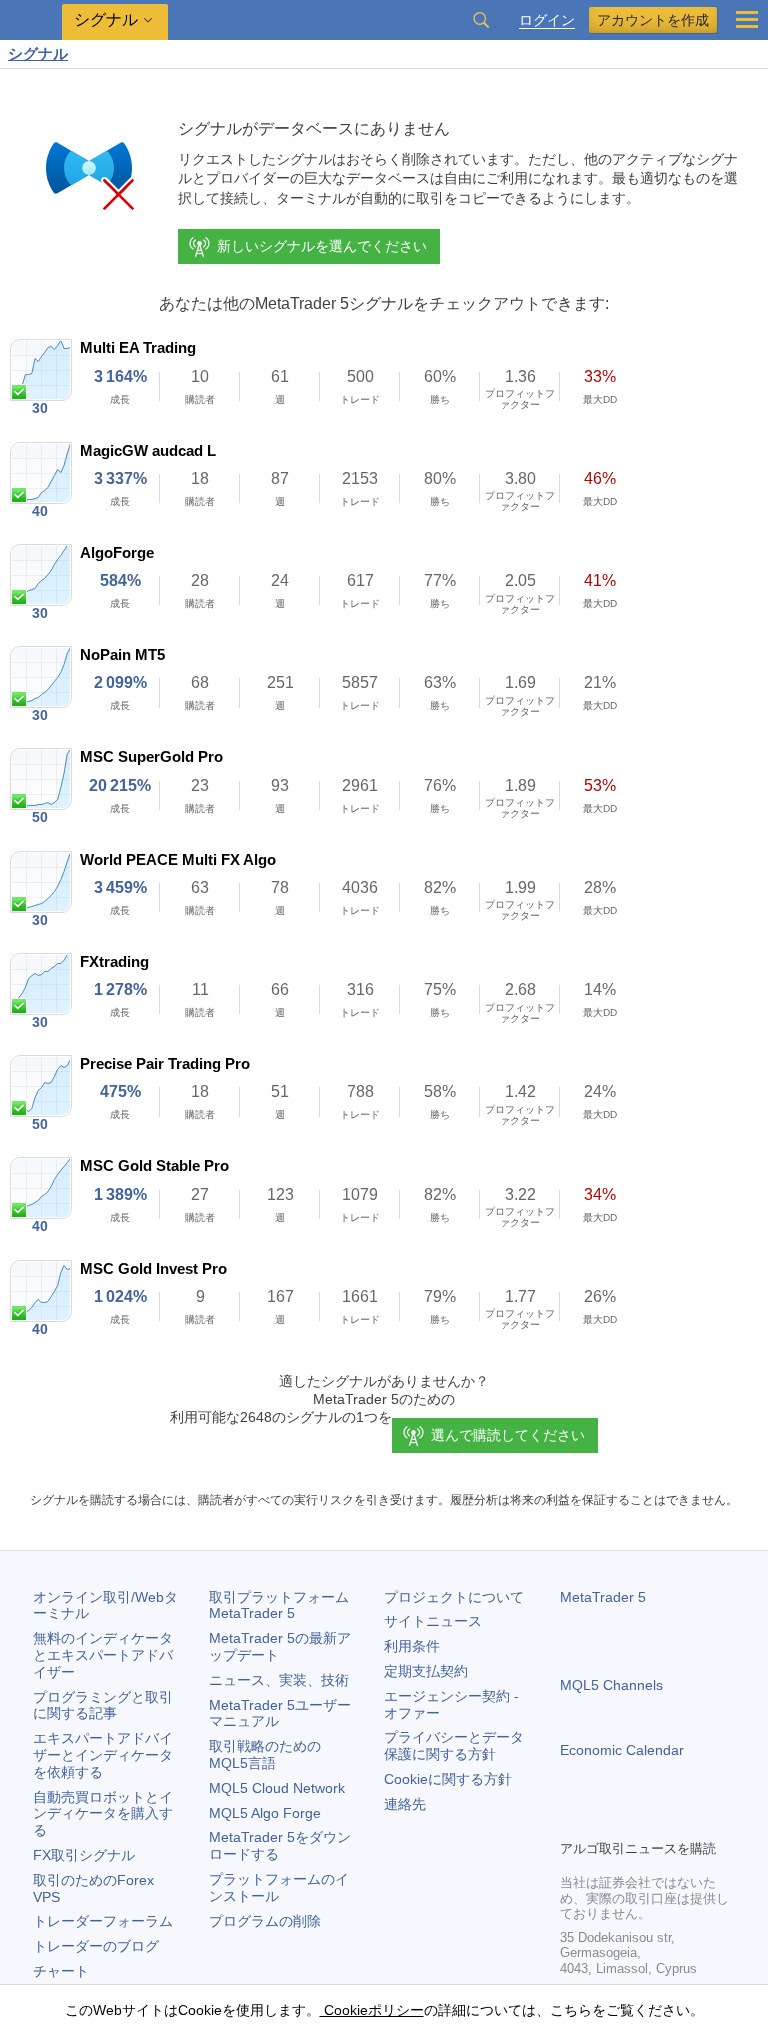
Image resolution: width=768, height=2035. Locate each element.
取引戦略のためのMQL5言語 (265, 1754)
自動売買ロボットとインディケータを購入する (103, 1814)
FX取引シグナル (84, 1855)
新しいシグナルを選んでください (322, 246)
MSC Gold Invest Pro (153, 1268)
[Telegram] (604, 1821)
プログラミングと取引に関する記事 (103, 1705)
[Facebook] (572, 1821)
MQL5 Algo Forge (265, 1813)
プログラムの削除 (265, 1921)
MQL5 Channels (611, 1685)
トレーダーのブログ (96, 1946)
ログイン (547, 20)
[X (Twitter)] (636, 1821)
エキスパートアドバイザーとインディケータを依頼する (103, 1755)
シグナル (38, 53)
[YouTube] (668, 1821)
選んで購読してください (508, 1435)
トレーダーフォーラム (103, 1921)
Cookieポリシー (372, 2010)
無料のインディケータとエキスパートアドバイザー (103, 1655)
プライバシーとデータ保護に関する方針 (454, 1745)
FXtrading (114, 961)
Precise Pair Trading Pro (165, 1063)
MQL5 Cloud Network (277, 1788)
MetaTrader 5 (603, 1597)
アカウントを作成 (653, 20)
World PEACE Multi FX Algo (178, 859)
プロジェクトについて (454, 1597)
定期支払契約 (426, 1671)
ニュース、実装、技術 (279, 1680)
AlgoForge (117, 552)
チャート (61, 1971)
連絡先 (405, 1804)
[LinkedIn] (700, 1821)
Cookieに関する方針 (448, 1779)
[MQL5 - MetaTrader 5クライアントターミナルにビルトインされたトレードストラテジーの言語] (31, 20)
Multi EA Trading (138, 347)
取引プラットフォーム (286, 1605)
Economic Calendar (622, 1750)
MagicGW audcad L (148, 450)
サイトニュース (433, 1621)
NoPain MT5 (122, 654)
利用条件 (412, 1646)
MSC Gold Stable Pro (154, 1165)
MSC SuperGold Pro (151, 756)
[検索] (481, 20)
